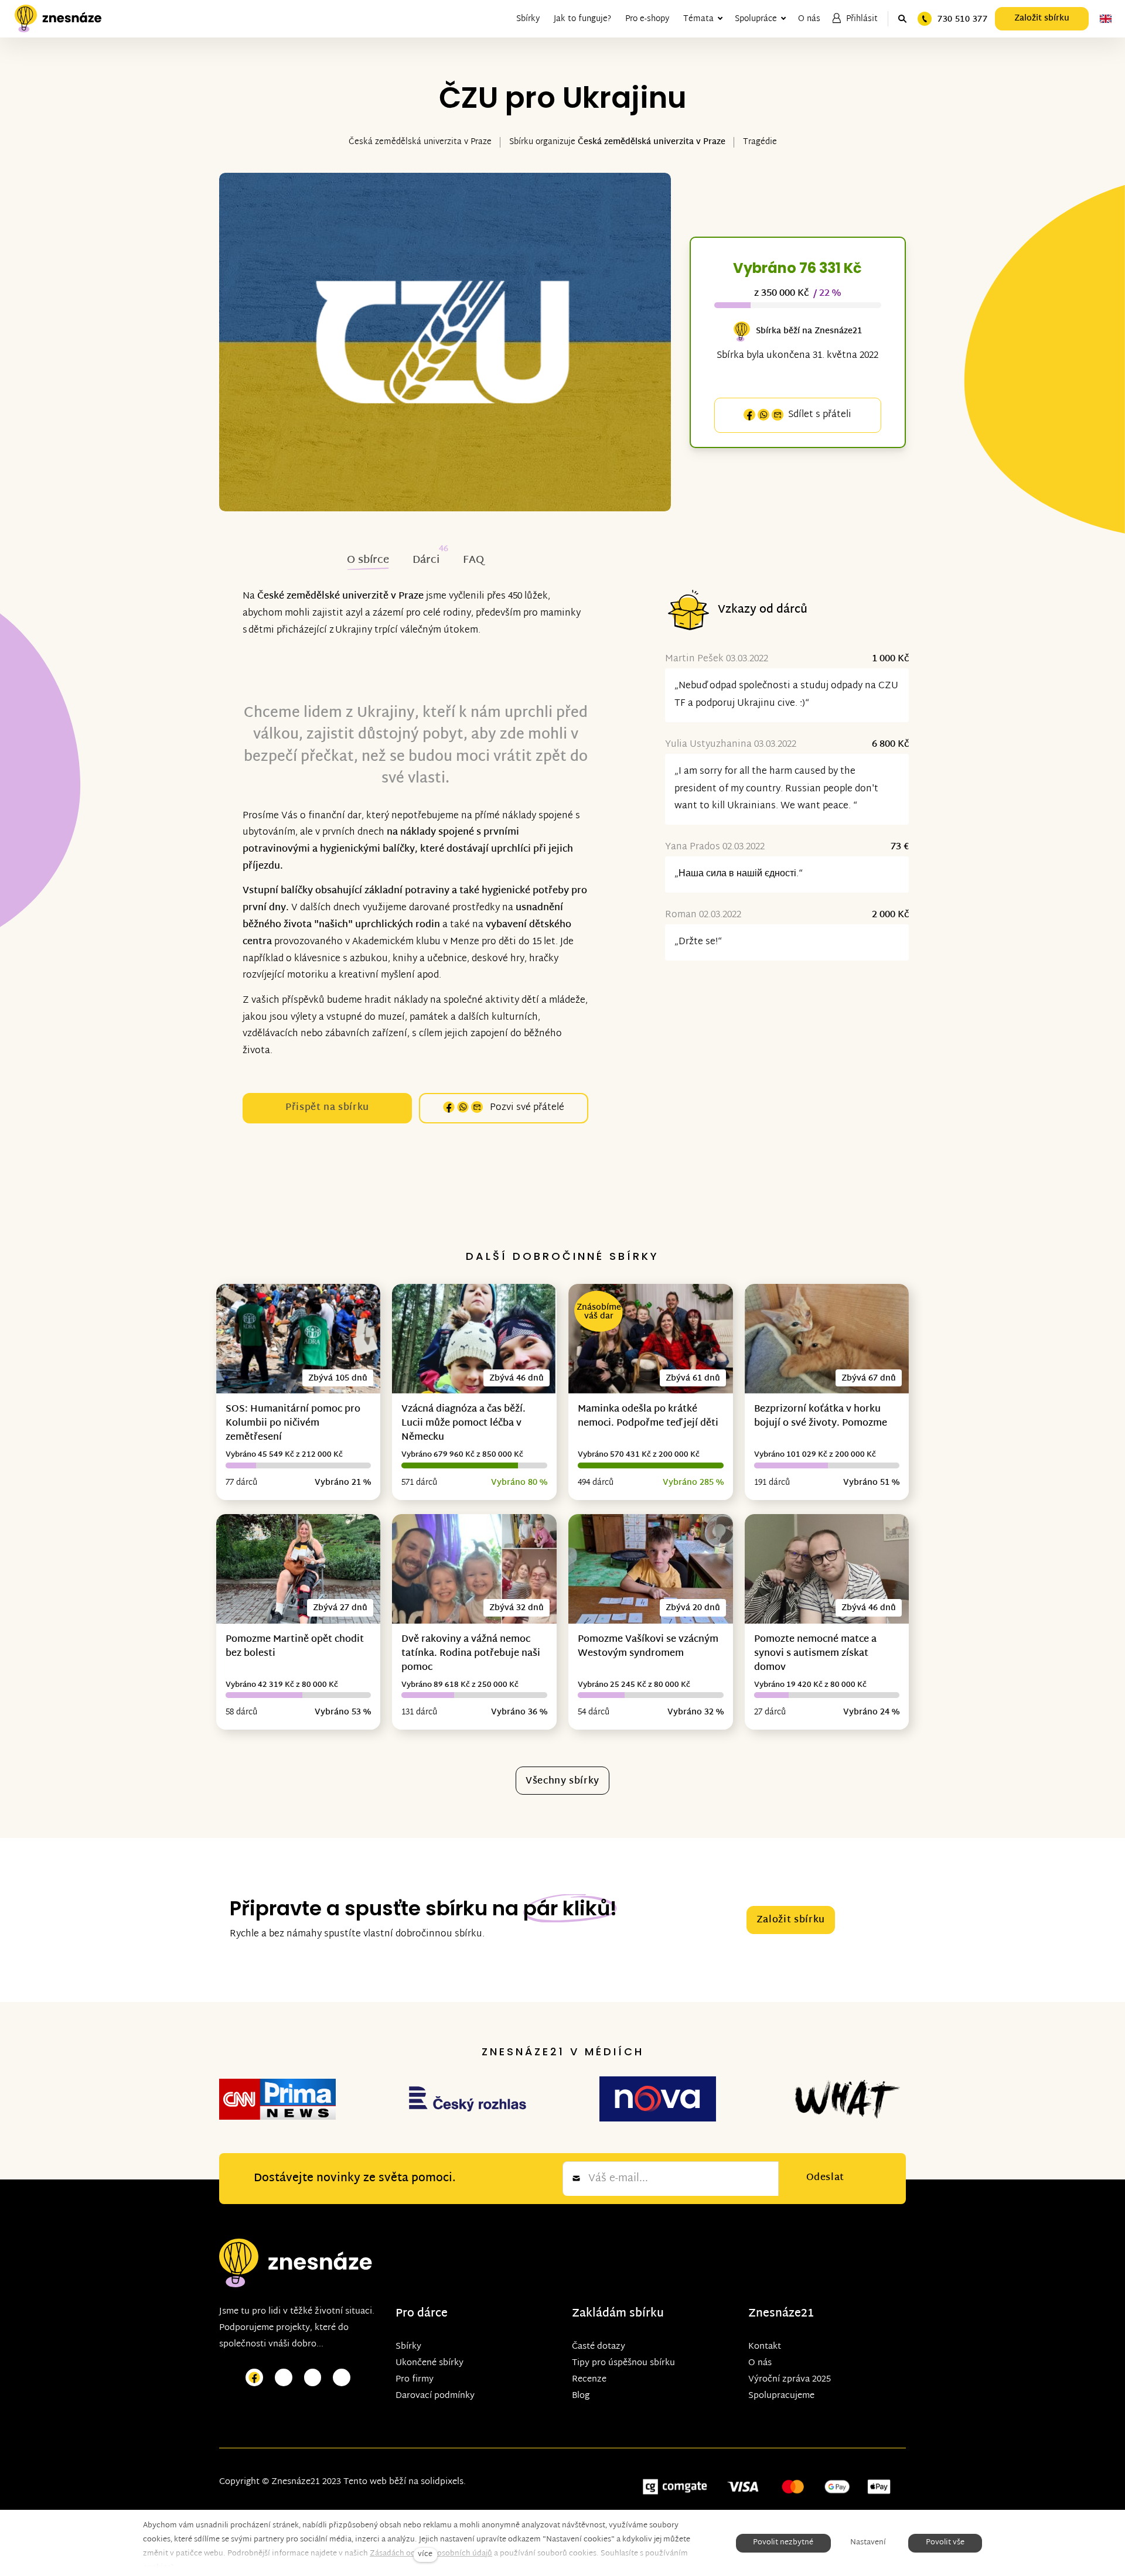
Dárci (426, 560)
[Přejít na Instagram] (284, 2378)
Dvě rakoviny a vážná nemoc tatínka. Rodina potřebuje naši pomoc (471, 1654)
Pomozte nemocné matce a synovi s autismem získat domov (815, 1654)
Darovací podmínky (435, 2396)
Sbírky (408, 2347)
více (425, 2555)
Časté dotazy (599, 2347)
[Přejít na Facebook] (254, 2378)
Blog (581, 2396)
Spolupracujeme (781, 2396)
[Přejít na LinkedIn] (342, 2378)
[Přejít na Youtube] (313, 2378)
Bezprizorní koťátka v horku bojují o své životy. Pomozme (821, 1417)
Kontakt (765, 2347)
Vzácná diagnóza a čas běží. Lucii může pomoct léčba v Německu (463, 1424)
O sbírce (368, 560)
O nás (760, 2363)
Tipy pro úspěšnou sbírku (623, 2363)
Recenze (589, 2379)
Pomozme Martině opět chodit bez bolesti (295, 1647)
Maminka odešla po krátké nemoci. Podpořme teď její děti (648, 1417)
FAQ (473, 560)
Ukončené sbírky (429, 2363)
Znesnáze (775, 2314)
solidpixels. (443, 2482)
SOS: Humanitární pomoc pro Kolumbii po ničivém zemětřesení (293, 1424)
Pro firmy (415, 2379)
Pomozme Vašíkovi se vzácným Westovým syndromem (648, 1647)
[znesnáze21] (58, 19)
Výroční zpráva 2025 (790, 2379)
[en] (1106, 19)
